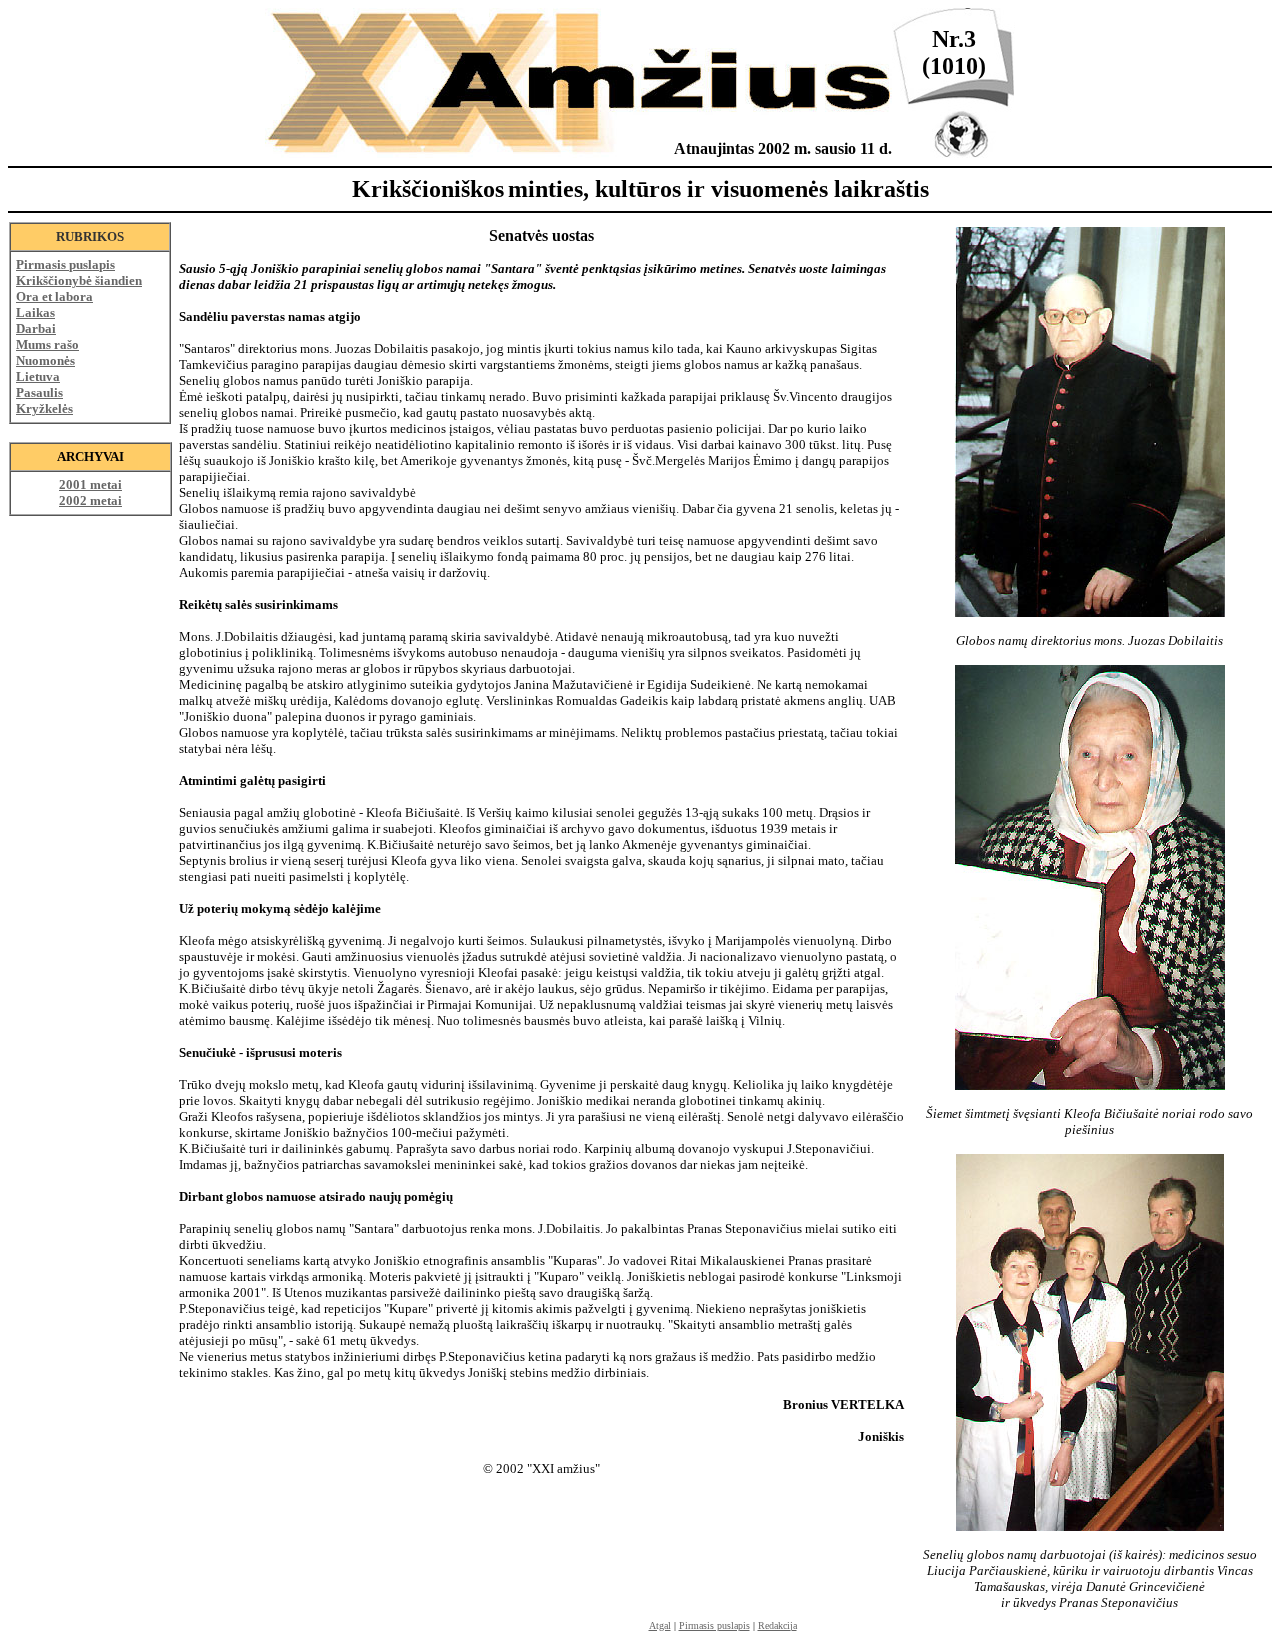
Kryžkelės (44, 408)
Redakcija (777, 1625)
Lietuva (38, 376)
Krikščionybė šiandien (79, 280)
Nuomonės (45, 360)
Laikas (35, 312)
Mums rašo (47, 344)
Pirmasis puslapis (65, 264)
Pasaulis (39, 392)
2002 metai (90, 500)
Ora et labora (54, 296)
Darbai (36, 328)
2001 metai (90, 484)
